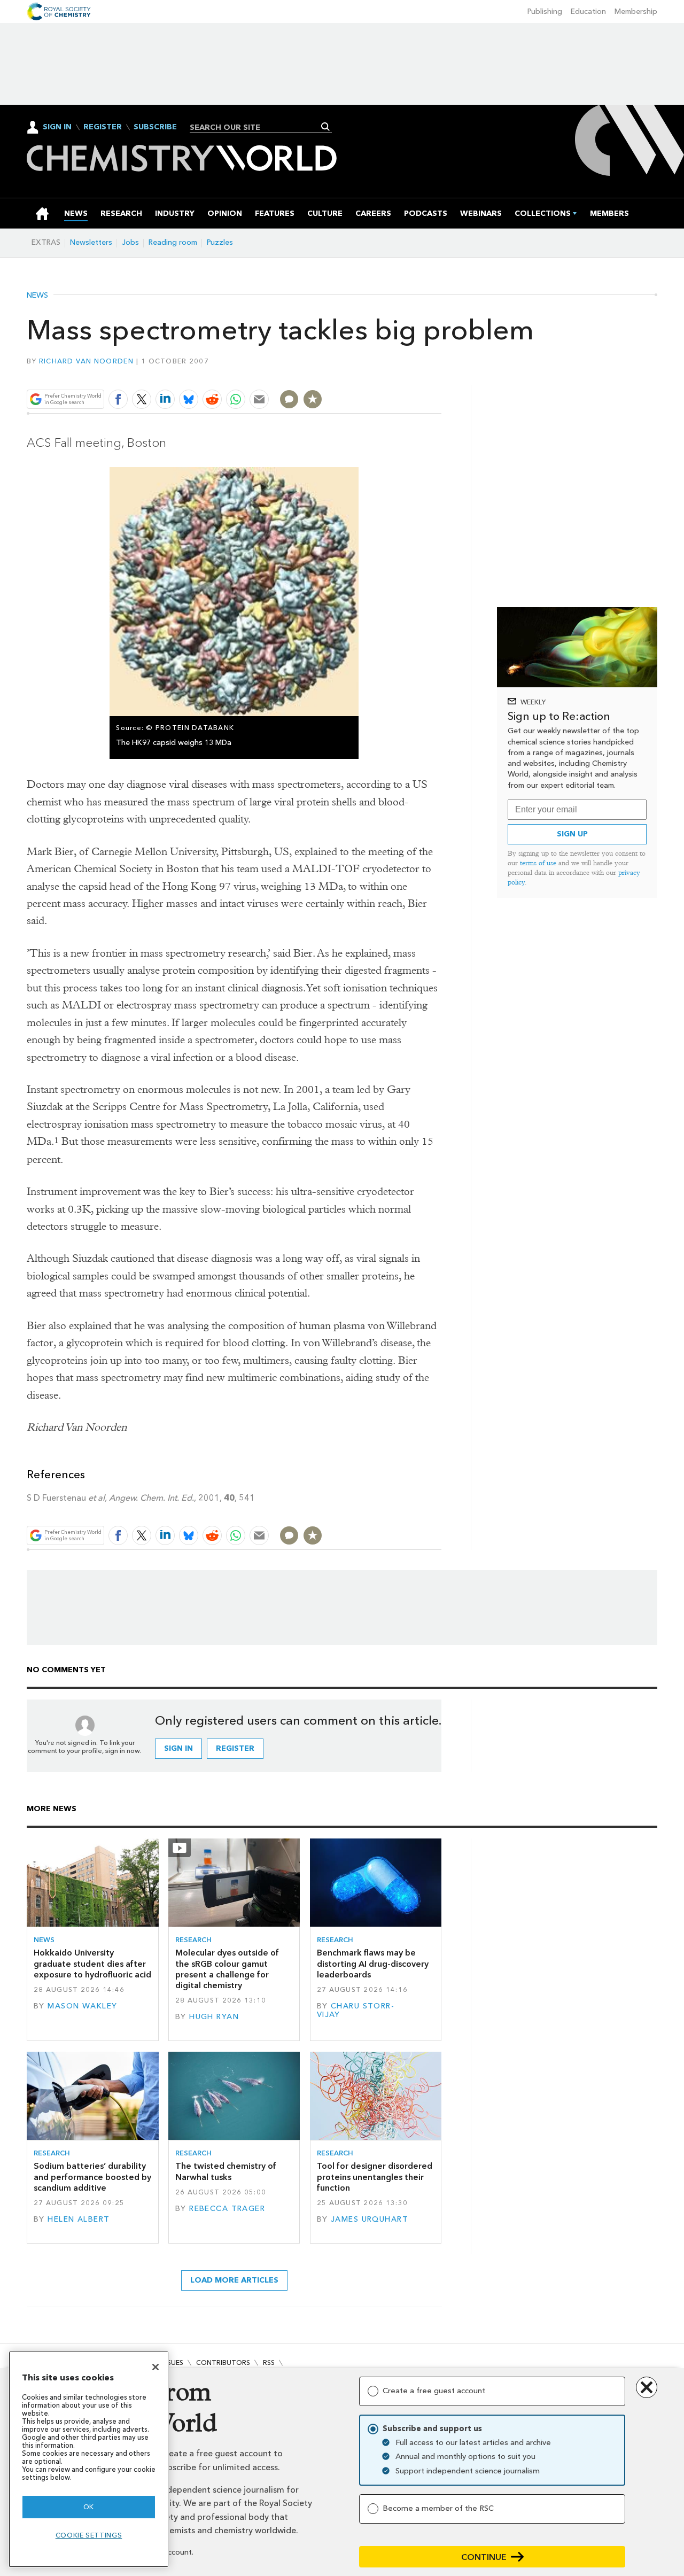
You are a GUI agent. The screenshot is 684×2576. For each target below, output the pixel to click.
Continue (484, 2557)
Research (193, 1940)
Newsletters (91, 242)
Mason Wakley (82, 2006)
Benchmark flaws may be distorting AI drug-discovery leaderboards (373, 1964)
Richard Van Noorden (86, 361)
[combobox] (257, 127)
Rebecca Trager (227, 2209)
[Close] (156, 2367)
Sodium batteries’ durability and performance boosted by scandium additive (92, 2177)
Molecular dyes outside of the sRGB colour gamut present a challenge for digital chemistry (227, 1969)
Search (326, 127)
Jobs (130, 242)
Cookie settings (89, 2535)
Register (103, 127)
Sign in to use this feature (390, 374)
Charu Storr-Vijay (356, 2010)
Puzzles (220, 242)
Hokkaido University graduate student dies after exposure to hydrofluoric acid (92, 1964)
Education (588, 11)
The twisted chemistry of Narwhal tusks (226, 2171)
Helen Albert (79, 2219)
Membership (636, 11)
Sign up (572, 834)
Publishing (545, 11)
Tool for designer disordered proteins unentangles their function (375, 2177)
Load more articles (234, 2280)
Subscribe (155, 127)
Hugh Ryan (214, 2017)
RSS (269, 2362)
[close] (441, 374)
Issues (173, 2362)
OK (89, 2507)
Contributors (223, 2362)
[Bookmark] (313, 399)
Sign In (57, 127)
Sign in (178, 1748)
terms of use (538, 863)
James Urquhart (370, 2219)
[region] (89, 2459)
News (37, 296)
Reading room (173, 242)
